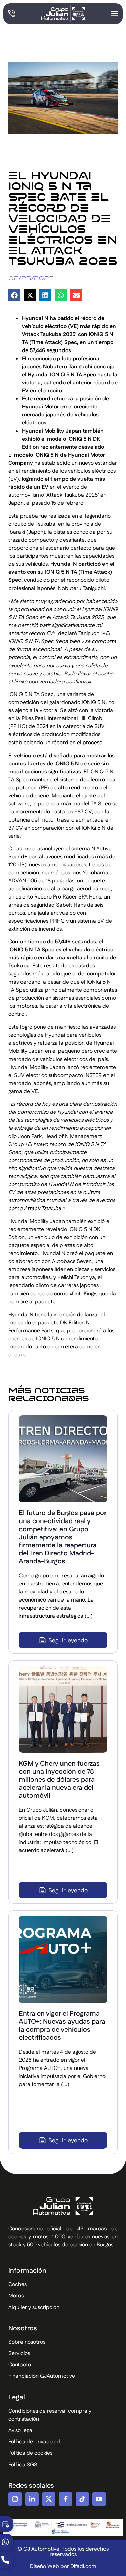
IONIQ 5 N (48, 1339)
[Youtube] (99, 2499)
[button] (14, 295)
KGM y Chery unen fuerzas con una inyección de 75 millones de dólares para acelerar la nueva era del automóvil (59, 1780)
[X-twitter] (49, 2499)
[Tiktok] (82, 2499)
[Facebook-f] (66, 2499)
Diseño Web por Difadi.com (63, 2566)
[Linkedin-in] (32, 2499)
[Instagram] (15, 2499)
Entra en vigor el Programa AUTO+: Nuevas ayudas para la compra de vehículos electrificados (62, 2026)
